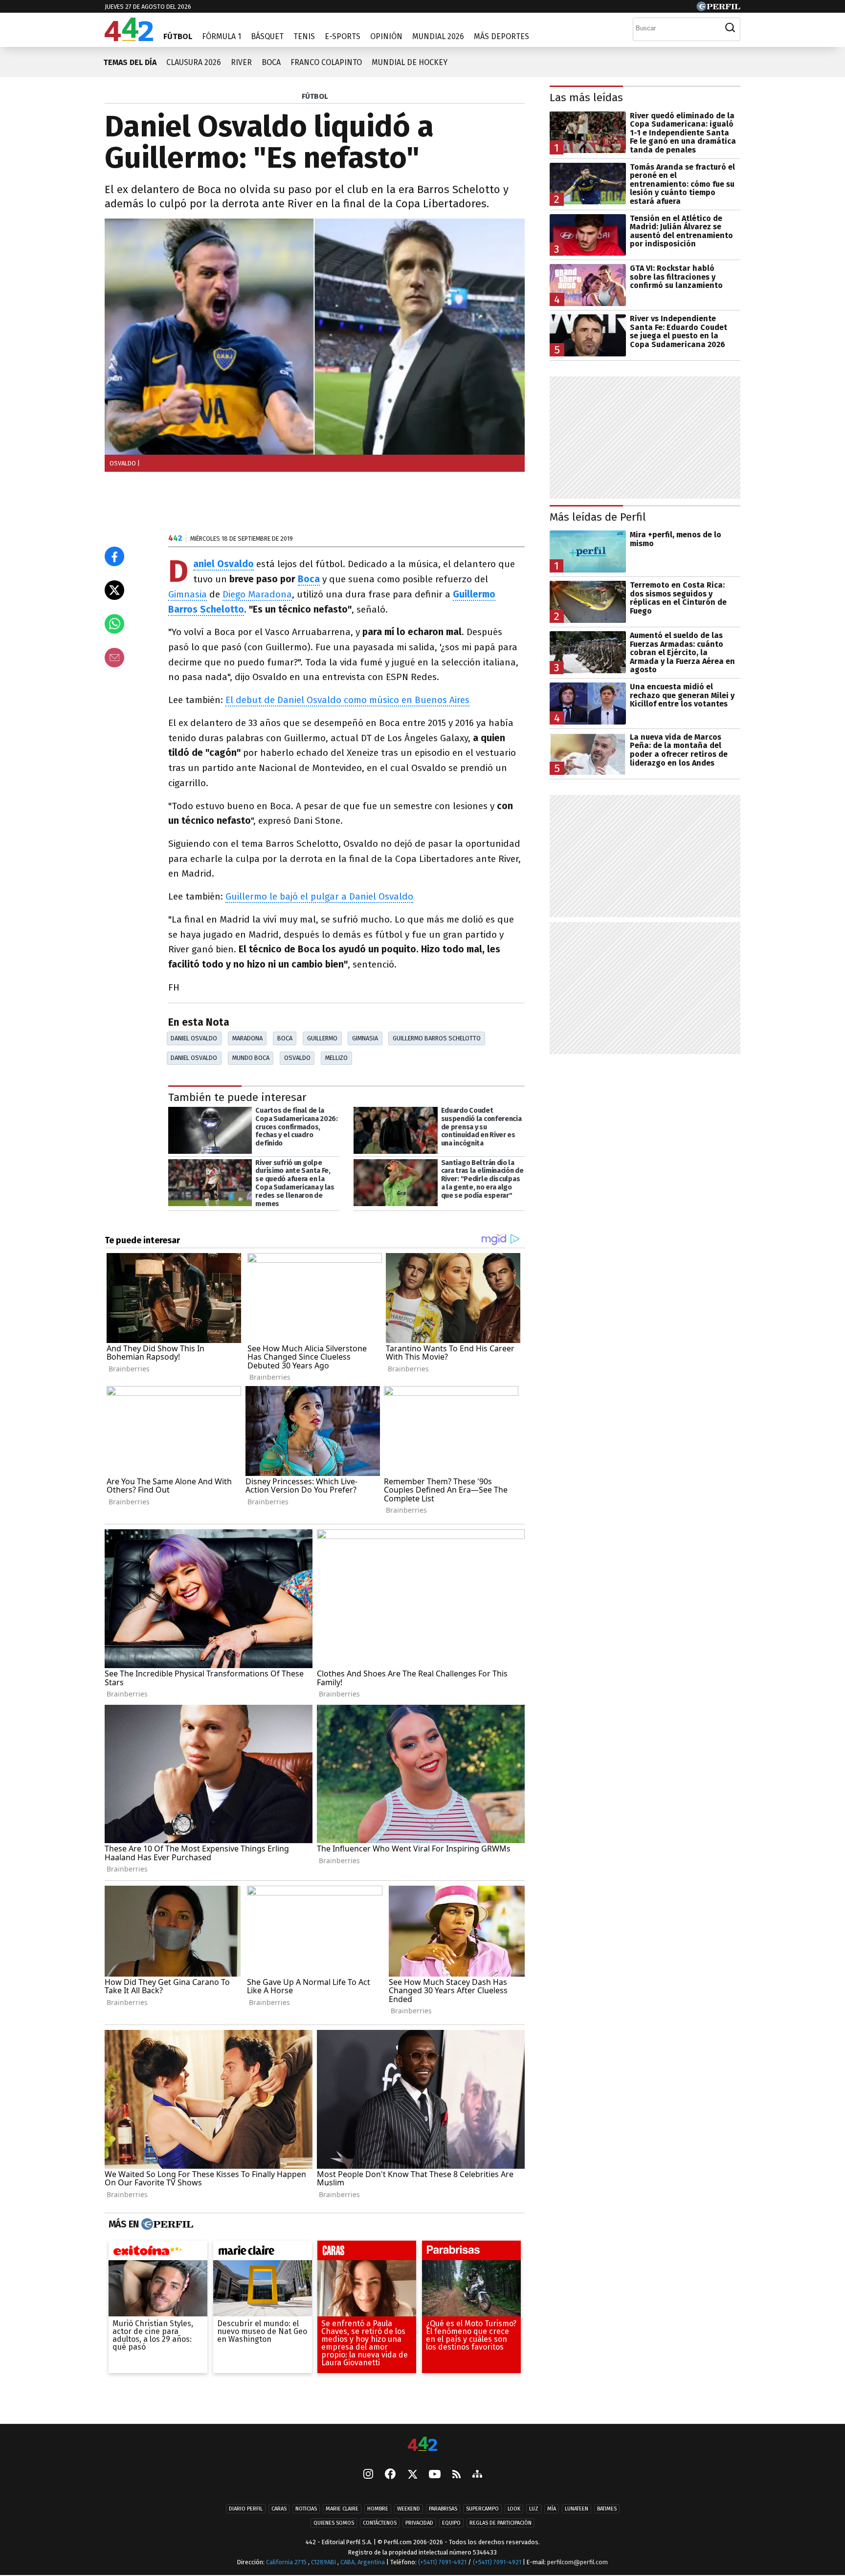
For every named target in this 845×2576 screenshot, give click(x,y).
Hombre (378, 2509)
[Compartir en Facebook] (114, 556)
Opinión (386, 36)
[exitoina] (158, 2253)
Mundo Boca (251, 1058)
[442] (422, 2445)
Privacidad (419, 2523)
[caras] (367, 2253)
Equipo (451, 2523)
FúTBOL (315, 96)
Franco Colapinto (326, 62)
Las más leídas (586, 98)
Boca (271, 62)
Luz (534, 2509)
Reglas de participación (500, 2523)
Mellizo (336, 1058)
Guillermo (322, 1038)
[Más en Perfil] (166, 2224)
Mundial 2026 (438, 36)
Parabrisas (443, 2509)
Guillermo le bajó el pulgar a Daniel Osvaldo (319, 896)
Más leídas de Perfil (598, 517)
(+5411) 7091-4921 (442, 2562)
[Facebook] (390, 2475)
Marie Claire (342, 2509)
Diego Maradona (257, 594)
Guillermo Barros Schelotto (437, 1038)
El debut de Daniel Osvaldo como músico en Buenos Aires (347, 700)
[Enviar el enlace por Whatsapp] (114, 624)
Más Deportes (501, 36)
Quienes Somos (334, 2523)
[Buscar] (730, 28)
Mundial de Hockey (410, 62)
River (241, 62)
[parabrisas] (471, 2253)
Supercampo (482, 2509)
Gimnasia (188, 594)
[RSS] (456, 2475)
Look (514, 2509)
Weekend (409, 2509)
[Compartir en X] (114, 590)
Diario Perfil (246, 2509)
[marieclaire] (263, 2253)
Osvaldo (297, 1058)
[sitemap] (477, 2475)
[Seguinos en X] (412, 2475)
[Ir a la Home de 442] (129, 38)
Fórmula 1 (222, 36)
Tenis (304, 36)
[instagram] (368, 2475)
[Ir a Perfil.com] (718, 9)
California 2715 (287, 2562)
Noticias (306, 2509)
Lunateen (577, 2509)
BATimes (607, 2509)
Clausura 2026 (194, 62)
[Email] (114, 658)
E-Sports (343, 36)
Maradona (247, 1038)
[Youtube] (435, 2475)
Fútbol (178, 36)
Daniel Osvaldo (194, 1038)
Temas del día (130, 62)
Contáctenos (380, 2523)
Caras (279, 2509)
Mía (552, 2509)
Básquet (267, 36)
